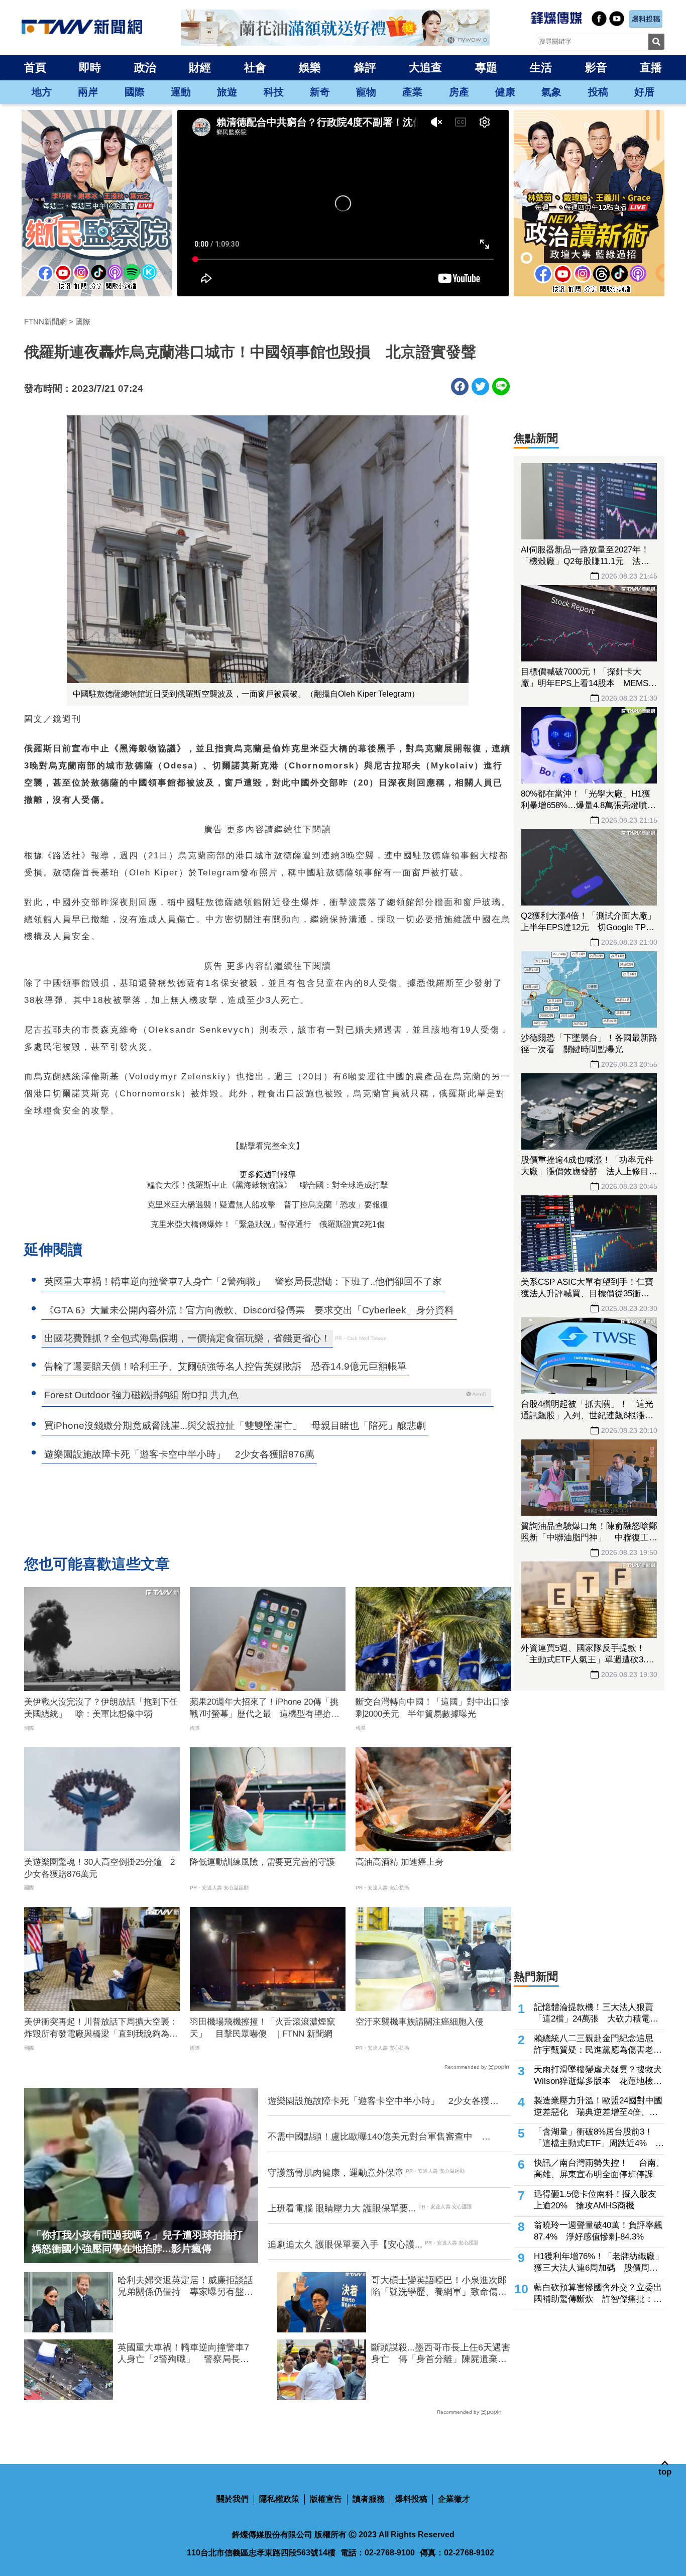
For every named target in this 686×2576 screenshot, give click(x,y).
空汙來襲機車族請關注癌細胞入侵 (420, 2022)
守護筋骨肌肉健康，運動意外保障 (335, 2173)
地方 (42, 92)
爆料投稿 (411, 2499)
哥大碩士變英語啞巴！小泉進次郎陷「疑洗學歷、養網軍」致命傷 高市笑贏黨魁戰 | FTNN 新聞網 (439, 2287)
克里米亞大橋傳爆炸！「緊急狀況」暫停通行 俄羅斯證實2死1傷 (268, 1224)
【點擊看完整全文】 (268, 1146)
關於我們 (233, 2499)
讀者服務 (369, 2499)
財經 (200, 68)
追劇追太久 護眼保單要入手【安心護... (345, 2245)
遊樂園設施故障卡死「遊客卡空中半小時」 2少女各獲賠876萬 (383, 2101)
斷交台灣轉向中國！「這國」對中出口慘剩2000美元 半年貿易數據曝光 (432, 1708)
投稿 (598, 92)
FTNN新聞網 (45, 322)
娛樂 (310, 68)
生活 (541, 68)
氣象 (551, 92)
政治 (145, 68)
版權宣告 (326, 2499)
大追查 (425, 68)
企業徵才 (454, 2499)
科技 (274, 92)
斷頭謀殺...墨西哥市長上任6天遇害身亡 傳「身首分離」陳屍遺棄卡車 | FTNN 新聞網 (441, 2354)
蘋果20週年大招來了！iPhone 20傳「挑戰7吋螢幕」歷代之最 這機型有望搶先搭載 (265, 1709)
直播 (651, 68)
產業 (412, 92)
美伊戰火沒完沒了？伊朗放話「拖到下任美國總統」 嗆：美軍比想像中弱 (101, 1708)
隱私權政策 (279, 2499)
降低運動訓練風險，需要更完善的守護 (262, 1862)
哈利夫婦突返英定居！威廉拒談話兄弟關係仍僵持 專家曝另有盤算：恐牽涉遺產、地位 (185, 2287)
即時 (90, 68)
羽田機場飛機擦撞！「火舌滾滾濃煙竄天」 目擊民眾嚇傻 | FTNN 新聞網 (262, 2028)
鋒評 (365, 68)
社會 (255, 68)
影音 (596, 68)
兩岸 (88, 92)
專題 (486, 68)
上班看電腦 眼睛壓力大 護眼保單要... (342, 2208)
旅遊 (227, 92)
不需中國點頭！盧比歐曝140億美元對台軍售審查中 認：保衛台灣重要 (375, 2137)
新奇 (320, 92)
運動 (181, 92)
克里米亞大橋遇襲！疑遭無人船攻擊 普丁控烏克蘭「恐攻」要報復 (268, 1205)
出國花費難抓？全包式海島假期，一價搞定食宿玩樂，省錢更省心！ (187, 1338)
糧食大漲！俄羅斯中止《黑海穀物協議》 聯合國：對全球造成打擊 (268, 1185)
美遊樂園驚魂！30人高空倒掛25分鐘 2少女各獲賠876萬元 (99, 1868)
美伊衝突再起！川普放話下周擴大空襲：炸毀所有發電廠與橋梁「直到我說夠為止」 (101, 2029)
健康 (505, 92)
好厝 (644, 92)
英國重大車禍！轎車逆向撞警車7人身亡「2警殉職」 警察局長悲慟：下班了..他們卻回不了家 (183, 2354)
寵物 (366, 92)
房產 (459, 92)
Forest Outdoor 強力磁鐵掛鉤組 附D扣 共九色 (141, 1395)
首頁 (35, 68)
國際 (135, 92)
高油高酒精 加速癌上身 (399, 1862)
